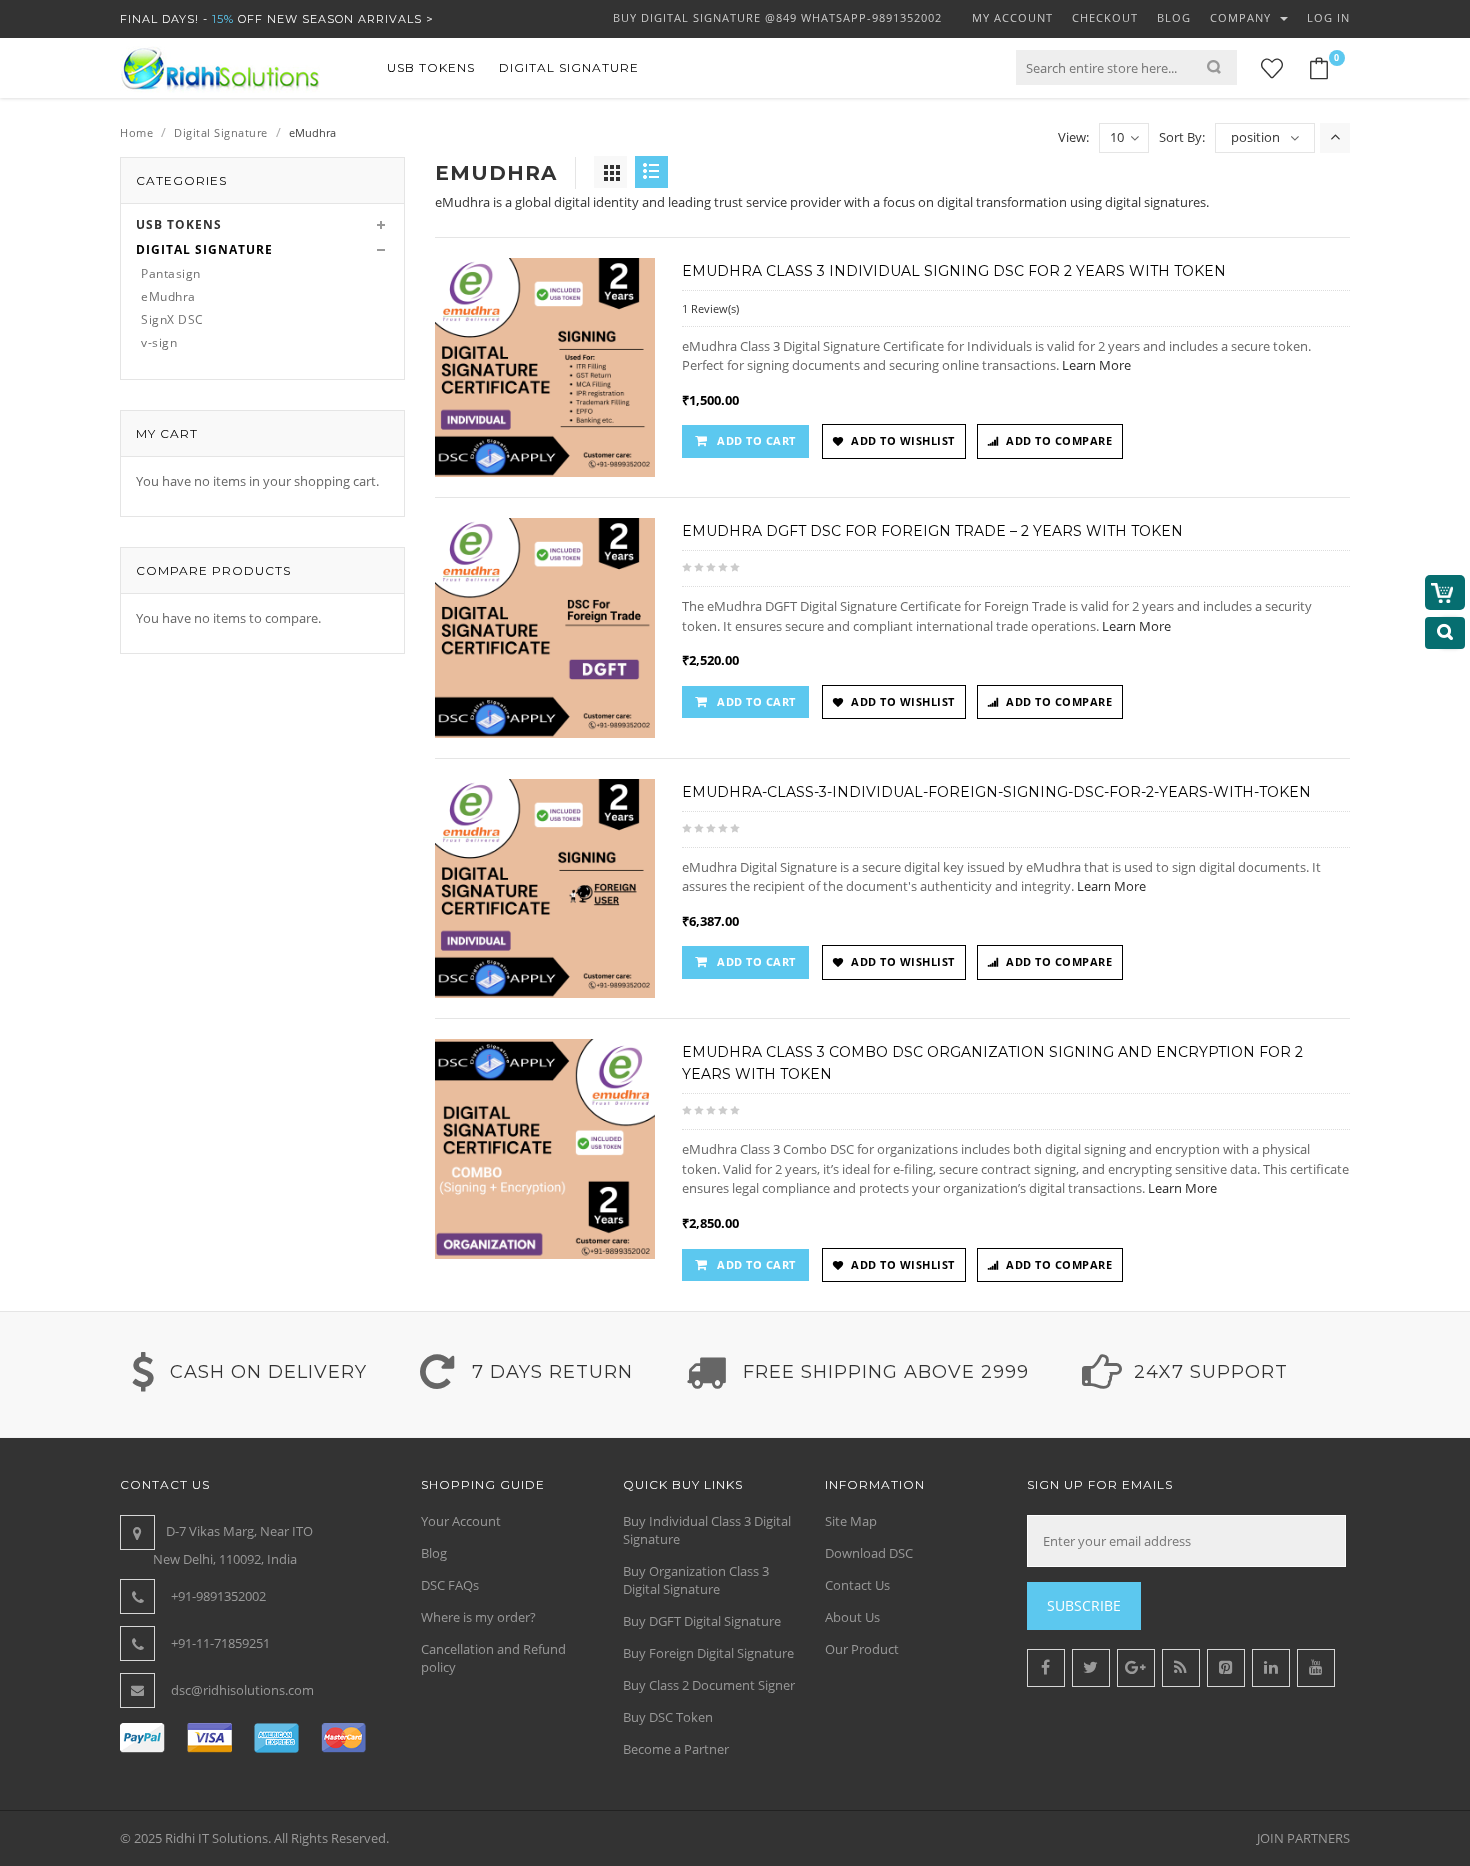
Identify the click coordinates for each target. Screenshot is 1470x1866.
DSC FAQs (450, 1585)
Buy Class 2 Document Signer (709, 1685)
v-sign (159, 342)
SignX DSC (172, 319)
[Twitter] (1091, 1668)
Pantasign (171, 273)
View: (1073, 137)
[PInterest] (1226, 1668)
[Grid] (610, 172)
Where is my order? (478, 1617)
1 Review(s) (710, 308)
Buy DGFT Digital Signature (702, 1621)
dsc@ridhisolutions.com (242, 1690)
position (1255, 137)
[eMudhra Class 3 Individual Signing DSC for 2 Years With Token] (545, 366)
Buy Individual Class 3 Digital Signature (707, 1530)
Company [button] (1242, 17)
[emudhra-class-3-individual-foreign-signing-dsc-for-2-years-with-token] (545, 887)
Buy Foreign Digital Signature (708, 1653)
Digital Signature (221, 132)
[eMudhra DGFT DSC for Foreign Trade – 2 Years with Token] (545, 627)
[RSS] (1181, 1668)
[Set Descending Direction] (1335, 138)
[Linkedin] (1271, 1668)
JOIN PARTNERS (1303, 1838)
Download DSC (869, 1553)
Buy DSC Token (668, 1717)
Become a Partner (676, 1749)
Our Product (862, 1649)
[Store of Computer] (220, 68)
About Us (852, 1617)
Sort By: (1182, 137)
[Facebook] (1046, 1668)
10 (1117, 137)
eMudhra (168, 296)
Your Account (461, 1521)
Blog (434, 1553)
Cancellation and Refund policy (493, 1658)
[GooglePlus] (1136, 1668)
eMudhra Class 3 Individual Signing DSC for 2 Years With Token (954, 271)
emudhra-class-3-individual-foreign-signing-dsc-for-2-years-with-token (996, 792)
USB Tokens (179, 224)
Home (136, 132)
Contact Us (857, 1585)
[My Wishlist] (1272, 69)
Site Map (851, 1521)
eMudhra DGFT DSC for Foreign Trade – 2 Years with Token (932, 531)
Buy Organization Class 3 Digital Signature (696, 1580)
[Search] (1222, 67)
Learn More (1096, 365)
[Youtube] (1316, 1668)
